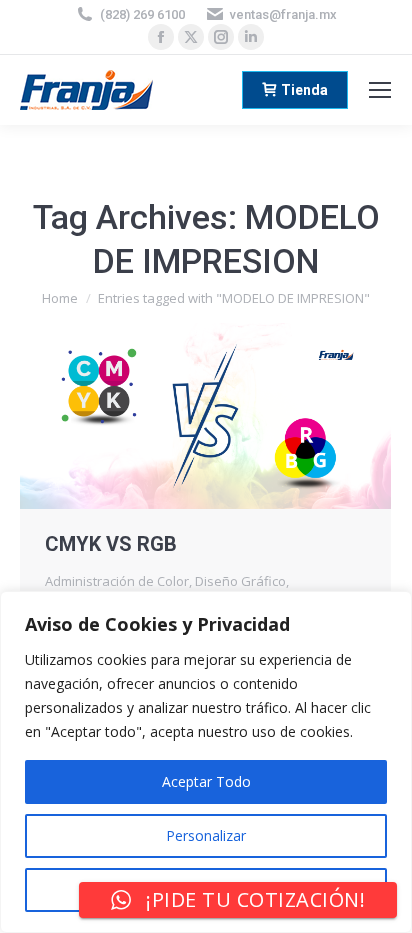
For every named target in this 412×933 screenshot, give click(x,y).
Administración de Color (117, 581)
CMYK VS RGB (111, 544)
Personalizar (206, 835)
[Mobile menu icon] (380, 90)
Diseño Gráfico (240, 581)
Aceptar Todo (206, 781)
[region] (206, 762)
